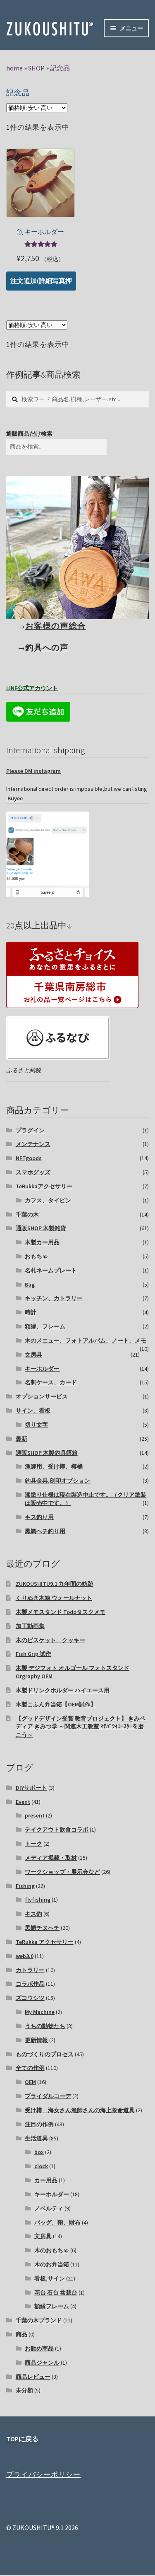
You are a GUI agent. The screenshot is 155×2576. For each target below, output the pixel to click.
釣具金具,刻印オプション (57, 1481)
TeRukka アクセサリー (45, 1942)
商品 (21, 2334)
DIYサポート (31, 1788)
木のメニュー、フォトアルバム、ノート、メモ (86, 1340)
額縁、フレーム (45, 1326)
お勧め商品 (39, 2348)
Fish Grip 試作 (33, 1654)
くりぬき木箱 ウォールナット (54, 1598)
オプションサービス (42, 1396)
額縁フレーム (52, 2306)
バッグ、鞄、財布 (57, 2222)
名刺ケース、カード (51, 1382)
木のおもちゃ (52, 2250)
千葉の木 (27, 1214)
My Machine (40, 2012)
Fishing (25, 1886)
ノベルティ (49, 2208)
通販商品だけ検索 (29, 434)
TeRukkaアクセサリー (44, 1186)
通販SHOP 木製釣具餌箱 (47, 1453)
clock (41, 2166)
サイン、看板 (33, 1410)
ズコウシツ (30, 1998)
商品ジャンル (42, 2363)
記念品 (60, 68)
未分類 (24, 2390)
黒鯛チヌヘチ (42, 1928)
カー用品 (46, 2180)
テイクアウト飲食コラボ (57, 1830)
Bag (30, 1284)
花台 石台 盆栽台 (56, 2292)
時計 (31, 1312)
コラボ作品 (30, 1984)
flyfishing (38, 1900)
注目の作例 (39, 2124)
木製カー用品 (42, 1242)
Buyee (14, 798)
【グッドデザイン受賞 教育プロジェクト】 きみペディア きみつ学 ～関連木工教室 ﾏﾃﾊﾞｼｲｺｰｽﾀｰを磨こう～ (81, 1727)
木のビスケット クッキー (50, 1640)
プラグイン (30, 1130)
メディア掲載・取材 (51, 1858)
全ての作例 (30, 2068)
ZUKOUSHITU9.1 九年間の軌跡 (55, 1584)
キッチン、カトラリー (54, 1298)
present (35, 1815)
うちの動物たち (45, 2026)
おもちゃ (36, 1256)
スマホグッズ (33, 1172)
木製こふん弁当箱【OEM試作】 (56, 1704)
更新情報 (36, 2040)
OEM (30, 2082)
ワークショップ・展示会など (62, 1872)
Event (23, 1802)
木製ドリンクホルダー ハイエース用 (63, 1690)
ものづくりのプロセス (45, 2054)
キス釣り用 (39, 1517)
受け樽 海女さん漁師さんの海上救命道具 (80, 2110)
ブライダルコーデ (48, 2096)
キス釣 (33, 1914)
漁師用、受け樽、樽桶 (54, 1466)
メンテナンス (33, 1144)
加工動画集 (30, 1626)
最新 (21, 1439)
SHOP (36, 68)
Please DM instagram (33, 771)
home (14, 68)
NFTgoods (29, 1158)
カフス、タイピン (48, 1200)
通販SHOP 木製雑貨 (41, 1228)
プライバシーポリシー (43, 2474)
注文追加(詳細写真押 (41, 281)
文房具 (33, 1355)
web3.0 (25, 1956)
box (39, 2152)
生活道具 (36, 2138)
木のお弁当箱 (52, 2264)
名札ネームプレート (51, 1270)
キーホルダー (42, 1369)
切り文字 (36, 1425)
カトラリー (30, 1970)
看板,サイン (50, 2278)
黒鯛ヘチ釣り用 (45, 1531)
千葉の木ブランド (39, 2320)
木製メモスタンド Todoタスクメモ (61, 1612)
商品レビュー (33, 2377)
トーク (33, 1844)
